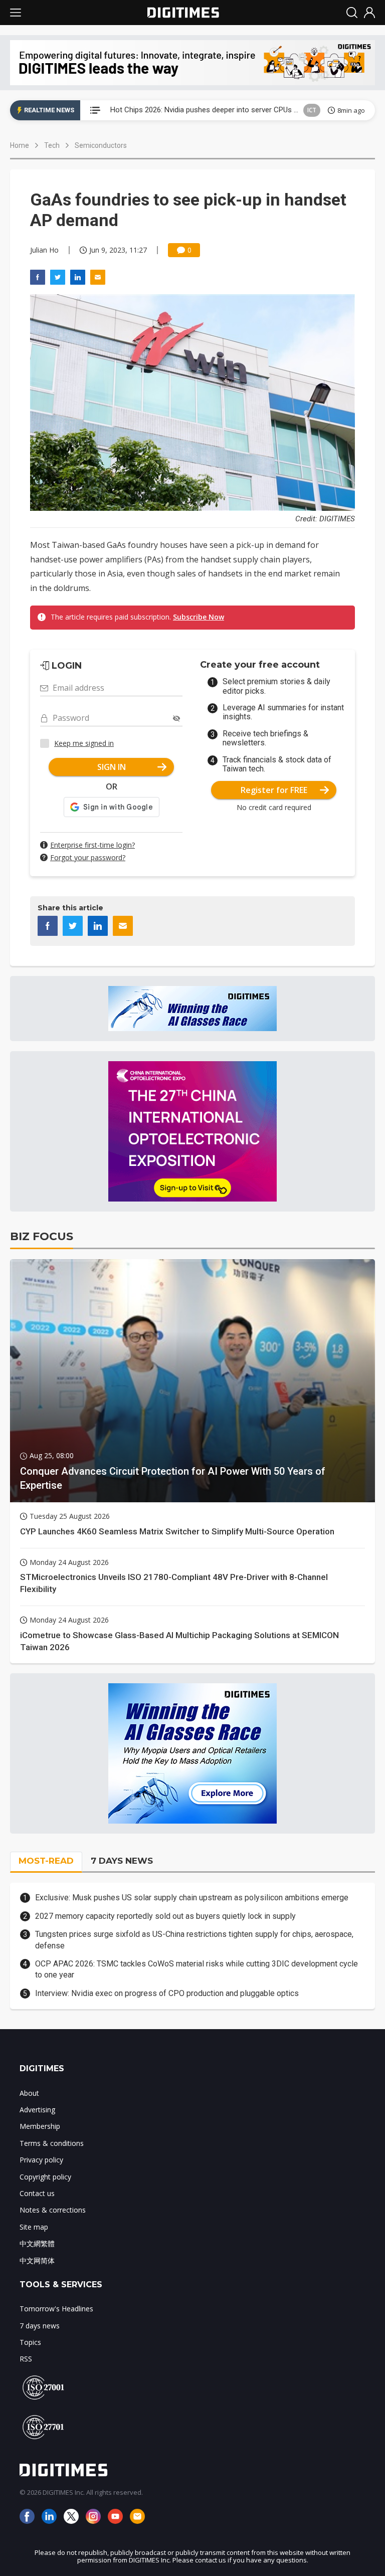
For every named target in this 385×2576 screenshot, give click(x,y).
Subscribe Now (199, 617)
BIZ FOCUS (42, 1236)
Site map (34, 2227)
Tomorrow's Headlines (56, 2309)
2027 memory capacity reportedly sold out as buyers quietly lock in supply (165, 1916)
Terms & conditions (52, 2143)
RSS (26, 2359)
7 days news (40, 2326)
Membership (40, 2126)
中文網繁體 (37, 2243)
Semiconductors (101, 145)
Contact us (37, 2193)
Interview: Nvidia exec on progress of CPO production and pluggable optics (167, 1993)
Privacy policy (41, 2160)
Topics (30, 2342)
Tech (52, 145)
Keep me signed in (84, 743)
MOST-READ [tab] (46, 1861)
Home (20, 145)
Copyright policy (45, 2177)
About (29, 2093)
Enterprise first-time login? (92, 845)
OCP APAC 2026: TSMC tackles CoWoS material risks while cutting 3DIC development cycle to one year (197, 1969)
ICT (312, 110)
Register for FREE (274, 790)
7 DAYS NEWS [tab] (122, 1861)
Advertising (37, 2110)
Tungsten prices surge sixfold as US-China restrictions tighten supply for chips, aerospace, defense (194, 1940)
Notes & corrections (53, 2210)
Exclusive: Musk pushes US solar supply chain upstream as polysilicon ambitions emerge (192, 1898)
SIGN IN (112, 767)
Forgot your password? (88, 857)
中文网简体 (37, 2260)
